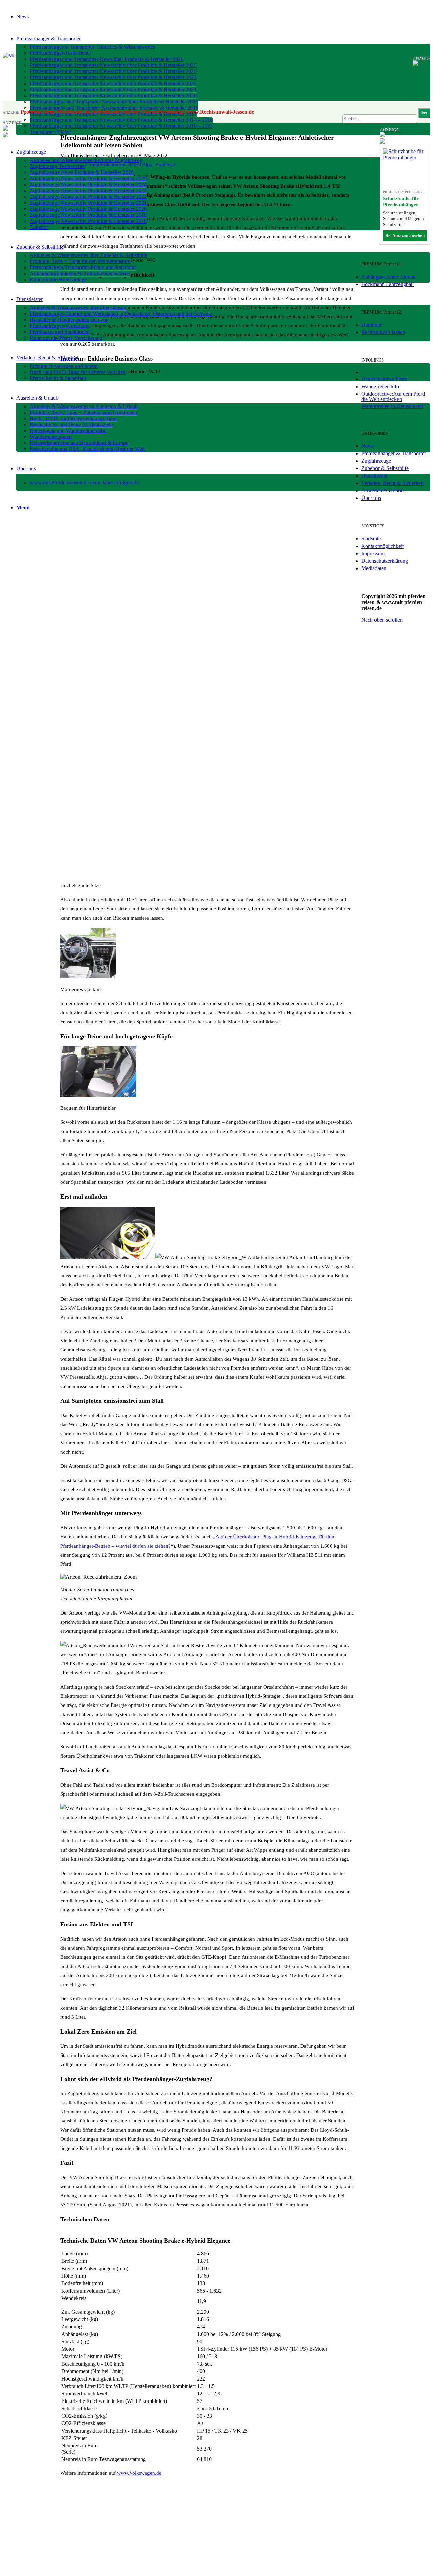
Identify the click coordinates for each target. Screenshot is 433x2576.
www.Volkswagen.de (139, 2473)
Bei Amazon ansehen (405, 236)
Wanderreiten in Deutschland (392, 406)
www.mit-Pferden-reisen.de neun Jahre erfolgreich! (84, 482)
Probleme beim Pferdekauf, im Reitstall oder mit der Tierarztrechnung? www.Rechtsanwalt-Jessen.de (137, 112)
